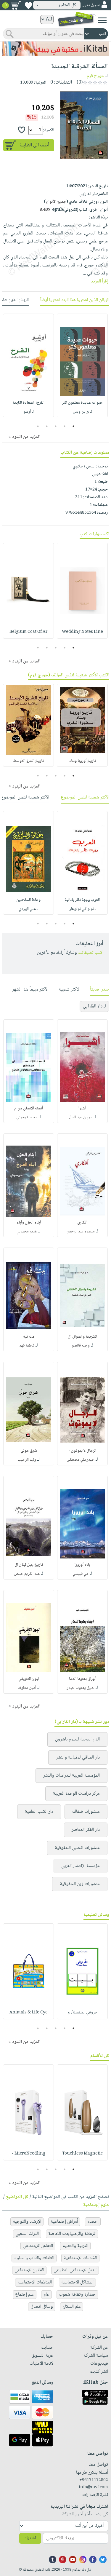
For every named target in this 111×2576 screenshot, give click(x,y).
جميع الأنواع (56, 202)
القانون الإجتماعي (29, 2270)
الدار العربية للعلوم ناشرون (77, 1739)
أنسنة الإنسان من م (29, 1109)
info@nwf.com (93, 2487)
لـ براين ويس (82, 412)
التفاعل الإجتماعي (38, 2246)
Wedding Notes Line (82, 632)
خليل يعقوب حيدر (81, 1688)
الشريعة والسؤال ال (82, 1337)
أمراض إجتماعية (64, 2222)
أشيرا (82, 1109)
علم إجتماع (25, 2295)
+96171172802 (94, 2480)
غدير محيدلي (27, 1232)
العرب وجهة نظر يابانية (82, 900)
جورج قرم (95, 76)
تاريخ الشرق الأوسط (29, 761)
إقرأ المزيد (99, 281)
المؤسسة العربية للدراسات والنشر (71, 1776)
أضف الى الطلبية (34, 145)
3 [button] (55, 426)
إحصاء (93, 2222)
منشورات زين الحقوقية (80, 1884)
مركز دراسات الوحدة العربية (76, 1794)
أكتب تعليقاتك (91, 953)
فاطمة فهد (27, 1346)
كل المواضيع (17, 2197)
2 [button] (64, 426)
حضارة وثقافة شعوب (77, 2295)
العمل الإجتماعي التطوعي (75, 2270)
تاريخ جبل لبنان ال (29, 1565)
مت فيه (29, 1337)
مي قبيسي (81, 1574)
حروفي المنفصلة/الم (82, 2013)
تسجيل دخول (91, 5)
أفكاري (82, 1223)
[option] (82, 365)
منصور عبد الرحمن (81, 1232)
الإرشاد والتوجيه (27, 2222)
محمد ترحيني (27, 1117)
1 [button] (73, 426)
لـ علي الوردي (29, 909)
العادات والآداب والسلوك (34, 2258)
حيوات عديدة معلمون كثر (82, 403)
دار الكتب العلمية (39, 1812)
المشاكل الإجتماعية (77, 2282)
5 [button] (38, 426)
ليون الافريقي (29, 1679)
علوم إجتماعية (96, 2205)
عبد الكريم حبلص (27, 1574)
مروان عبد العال (81, 1117)
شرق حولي (29, 1451)
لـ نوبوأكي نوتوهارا (82, 909)
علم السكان (72, 2307)
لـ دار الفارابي (94, 1006)
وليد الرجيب (27, 1460)
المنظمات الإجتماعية (35, 2282)
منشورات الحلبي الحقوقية (77, 1848)
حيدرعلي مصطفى (81, 1460)
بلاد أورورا (82, 1565)
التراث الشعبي (27, 2234)
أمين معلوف (27, 1688)
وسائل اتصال (42, 2307)
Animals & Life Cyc (28, 2013)
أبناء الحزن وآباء (29, 1223)
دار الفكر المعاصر (86, 1830)
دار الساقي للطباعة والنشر (78, 1757)
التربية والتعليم (75, 2246)
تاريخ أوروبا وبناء (82, 761)
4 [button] (47, 426)
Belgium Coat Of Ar (29, 632)
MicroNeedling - (29, 2154)
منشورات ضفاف (86, 1812)
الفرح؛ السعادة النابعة (29, 403)
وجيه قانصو (81, 1346)
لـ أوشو (29, 412)
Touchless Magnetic (82, 2154)
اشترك (30, 2538)
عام (46, 2295)
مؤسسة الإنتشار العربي (81, 1866)
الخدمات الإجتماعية (80, 2258)
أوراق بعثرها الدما (82, 1679)
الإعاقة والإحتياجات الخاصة (72, 2234)
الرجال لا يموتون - (82, 1451)
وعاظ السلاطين (28, 900)
